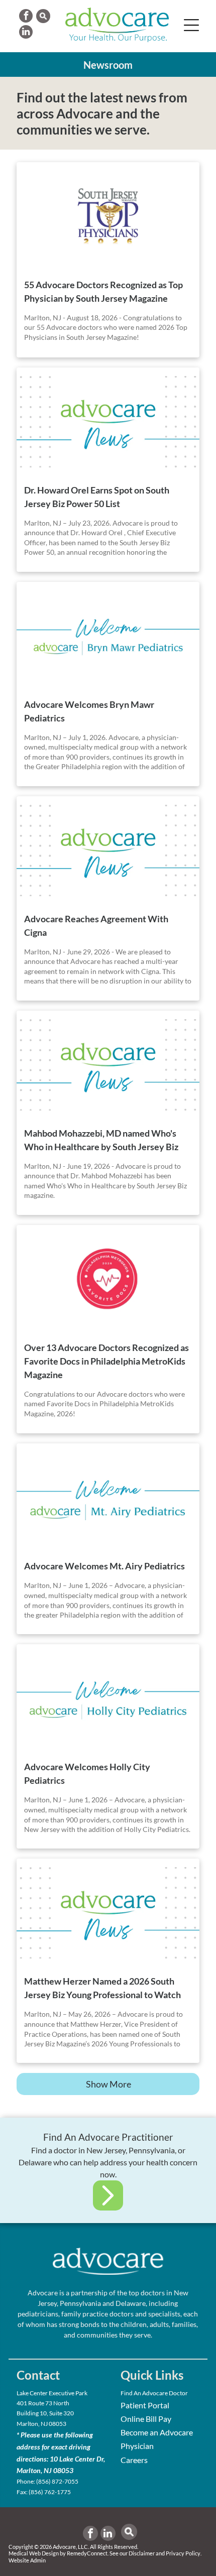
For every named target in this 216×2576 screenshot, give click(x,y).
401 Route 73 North (43, 2403)
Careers (134, 2460)
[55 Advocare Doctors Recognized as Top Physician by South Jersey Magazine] (108, 216)
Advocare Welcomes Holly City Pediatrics (87, 1773)
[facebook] (26, 17)
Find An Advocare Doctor (154, 2393)
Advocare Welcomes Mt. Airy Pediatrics (104, 1566)
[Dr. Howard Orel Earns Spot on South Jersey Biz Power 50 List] (108, 422)
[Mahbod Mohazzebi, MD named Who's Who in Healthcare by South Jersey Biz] (108, 1065)
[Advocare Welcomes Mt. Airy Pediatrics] (108, 1498)
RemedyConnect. (88, 2553)
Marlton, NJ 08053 (41, 2424)
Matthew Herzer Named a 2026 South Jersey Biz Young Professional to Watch (102, 1988)
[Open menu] (191, 25)
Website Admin (27, 2560)
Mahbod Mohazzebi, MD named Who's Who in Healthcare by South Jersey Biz (101, 1140)
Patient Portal (145, 2405)
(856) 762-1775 (50, 2492)
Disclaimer (142, 2553)
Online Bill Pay (146, 2419)
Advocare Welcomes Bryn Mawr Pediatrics (89, 711)
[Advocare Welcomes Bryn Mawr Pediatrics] (108, 636)
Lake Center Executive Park (52, 2393)
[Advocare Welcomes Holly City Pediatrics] (108, 1698)
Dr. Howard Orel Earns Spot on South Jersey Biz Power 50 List (97, 497)
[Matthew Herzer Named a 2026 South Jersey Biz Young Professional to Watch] (108, 1913)
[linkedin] (26, 33)
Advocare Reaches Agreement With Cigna (96, 926)
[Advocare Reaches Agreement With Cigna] (108, 850)
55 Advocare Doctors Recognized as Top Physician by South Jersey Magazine (103, 291)
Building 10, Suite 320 (45, 2413)
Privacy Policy (183, 2553)
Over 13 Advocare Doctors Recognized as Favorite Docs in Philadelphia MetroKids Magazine (106, 1361)
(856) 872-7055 (57, 2481)
